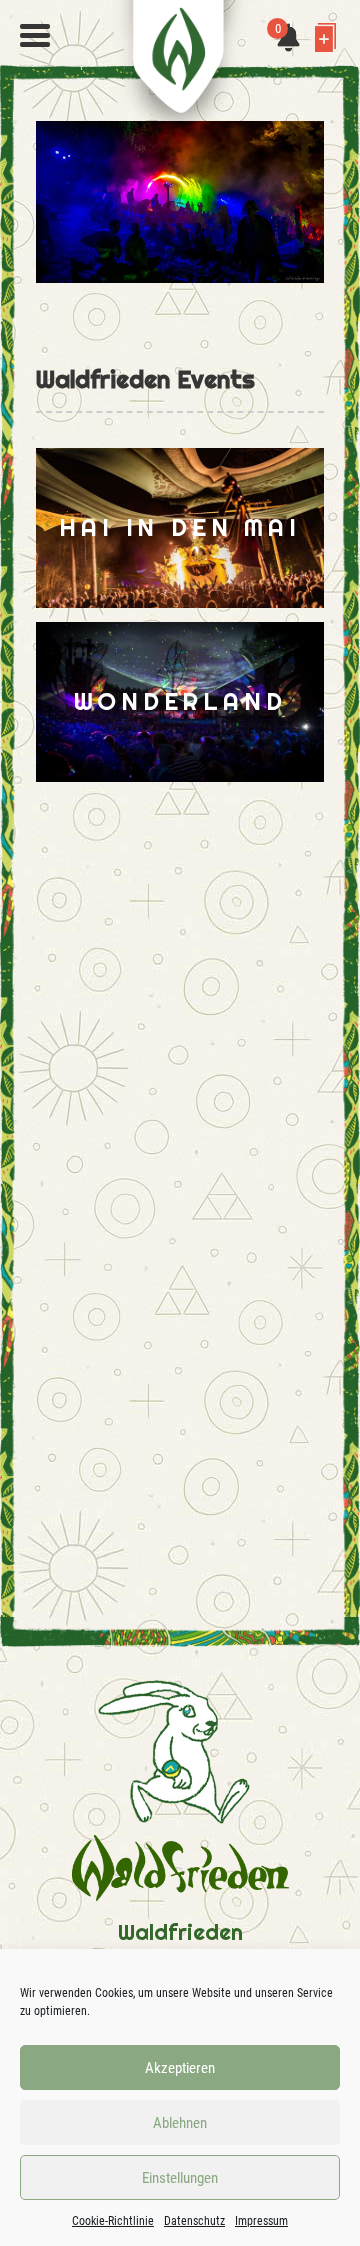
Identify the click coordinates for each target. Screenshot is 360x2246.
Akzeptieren (180, 2068)
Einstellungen (180, 2178)
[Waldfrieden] (35, 36)
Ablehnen (180, 2123)
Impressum (261, 2221)
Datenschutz (194, 2221)
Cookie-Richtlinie (113, 2221)
